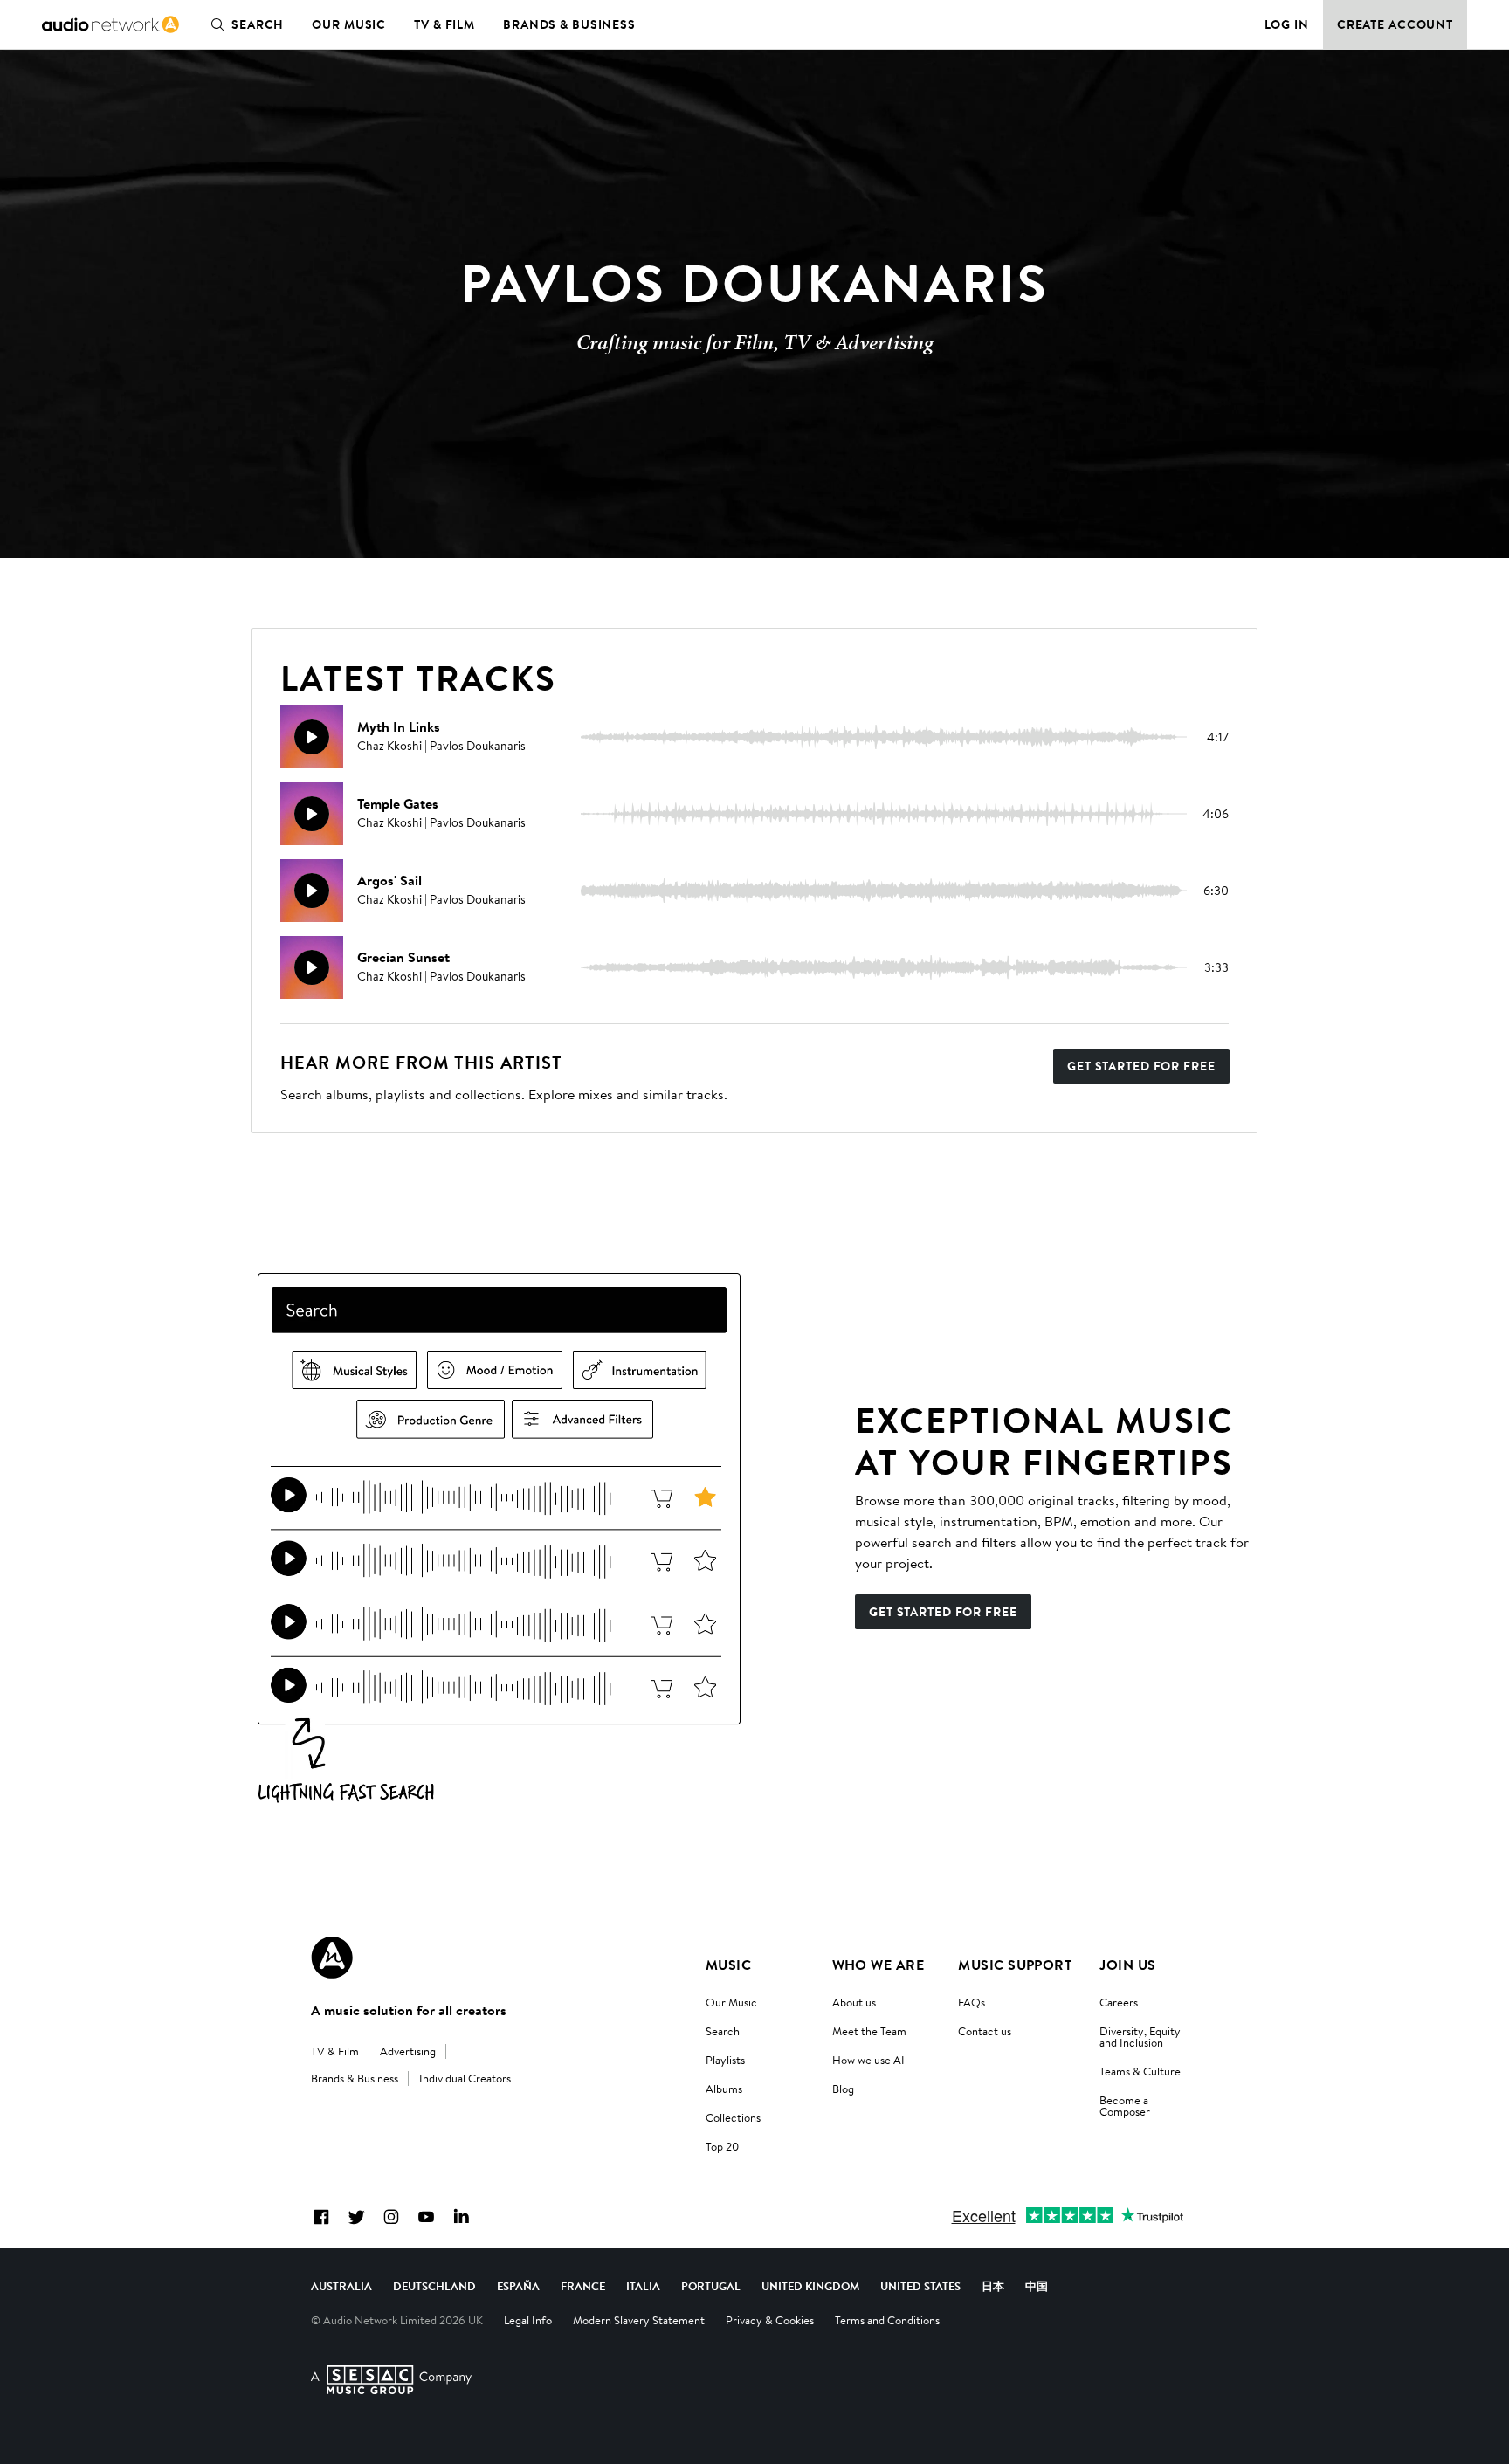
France (583, 2286)
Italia (643, 2286)
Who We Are (879, 1965)
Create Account (1395, 24)
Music (728, 1965)
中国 (1037, 2286)
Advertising (408, 2051)
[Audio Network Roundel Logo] (332, 1958)
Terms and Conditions (887, 2320)
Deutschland (434, 2286)
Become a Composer (1125, 2106)
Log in (1287, 24)
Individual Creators (465, 2078)
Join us (1127, 1965)
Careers (1119, 2002)
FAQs (972, 2002)
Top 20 (722, 2146)
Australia (341, 2286)
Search (258, 24)
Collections (733, 2117)
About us (854, 2002)
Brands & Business (569, 24)
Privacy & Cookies (770, 2320)
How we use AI (868, 2060)
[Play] (312, 737)
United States (920, 2286)
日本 (993, 2286)
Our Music (349, 24)
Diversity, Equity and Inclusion (1140, 2037)
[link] (110, 24)
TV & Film (444, 24)
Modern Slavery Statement (639, 2320)
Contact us (985, 2031)
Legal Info (528, 2320)
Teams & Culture (1140, 2071)
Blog (843, 2089)
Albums (724, 2089)
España (518, 2286)
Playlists (725, 2060)
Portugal (711, 2286)
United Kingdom (810, 2286)
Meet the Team (869, 2031)
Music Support (1015, 1965)
